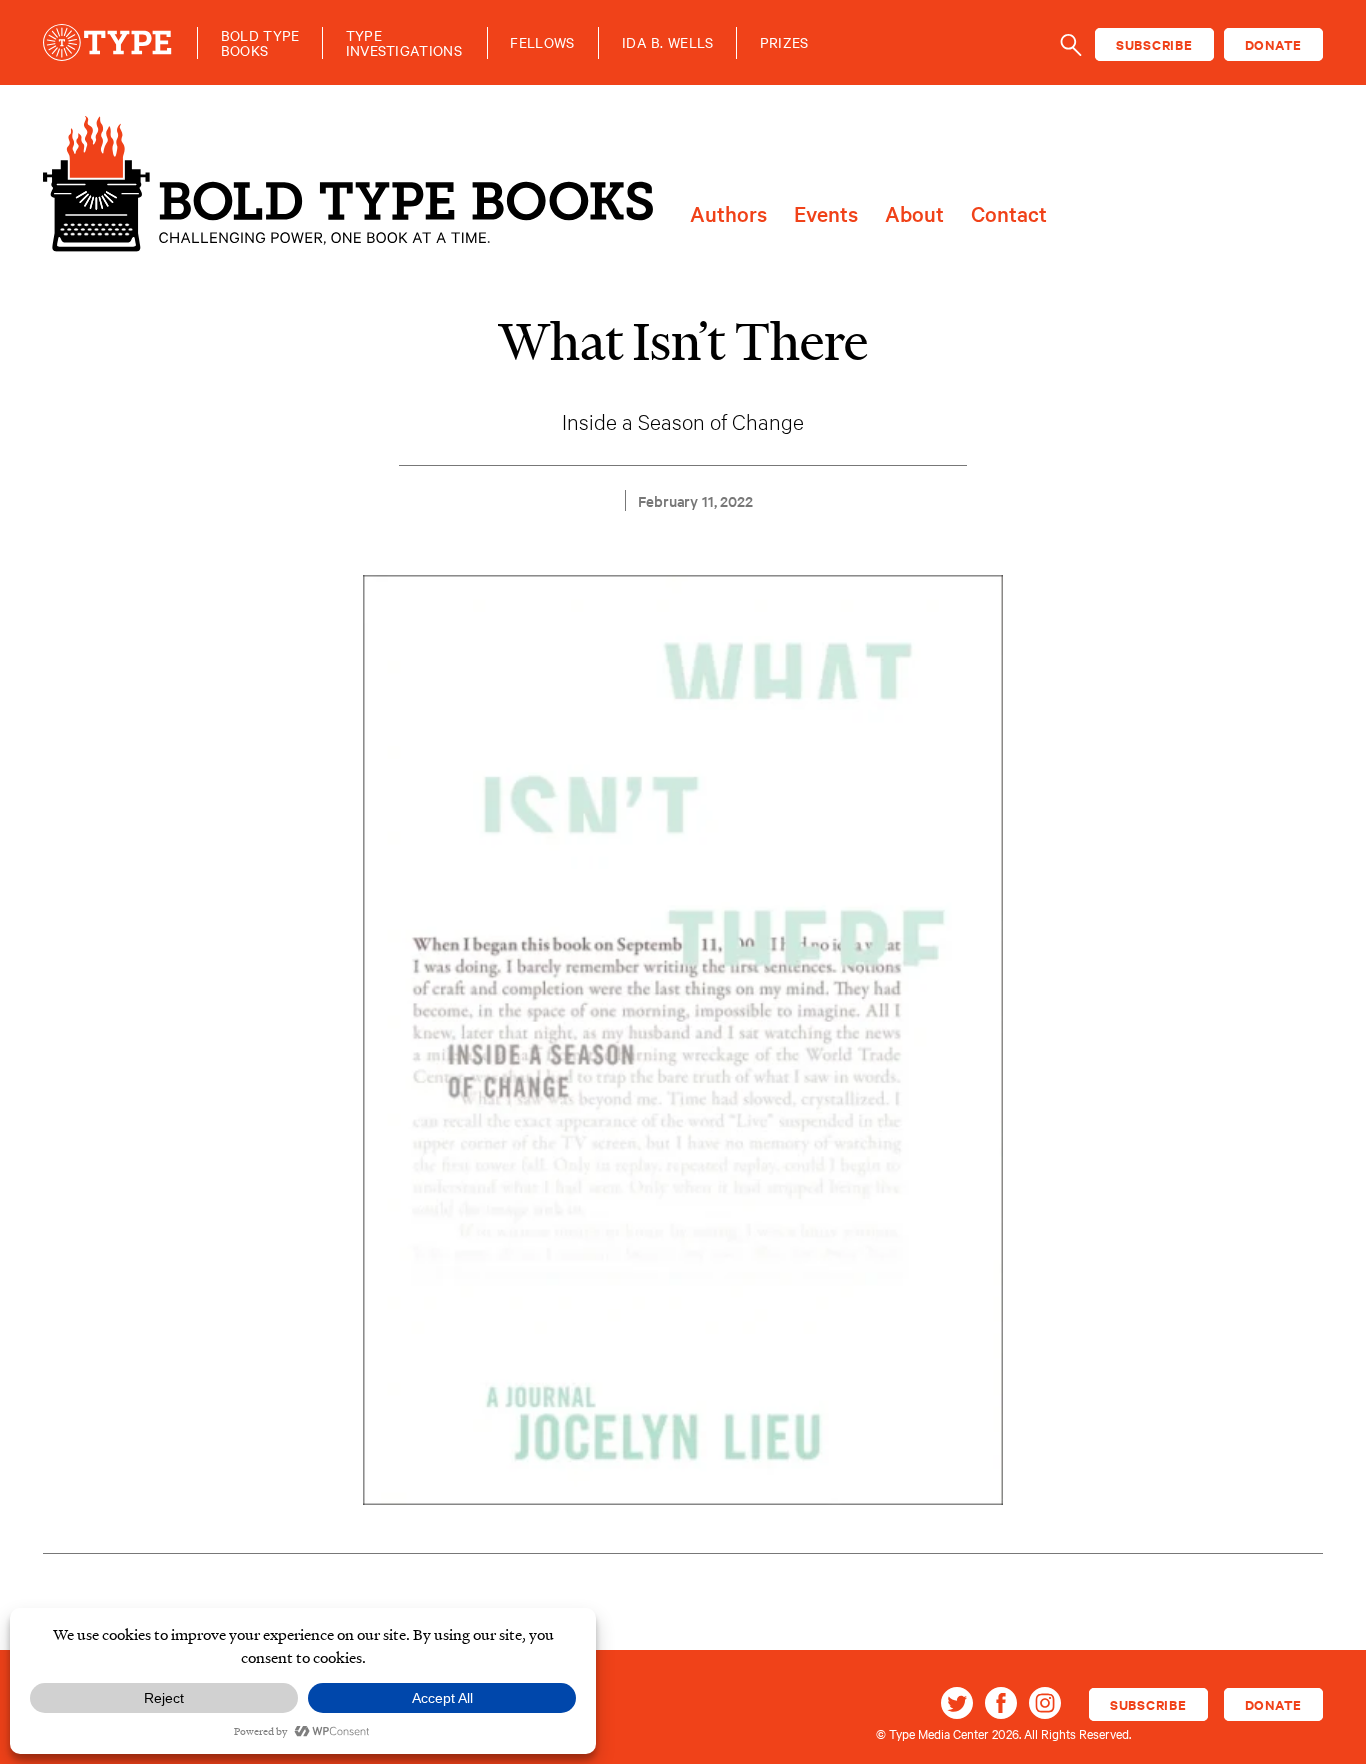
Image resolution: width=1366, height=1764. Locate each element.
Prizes (784, 42)
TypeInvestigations (404, 43)
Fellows (542, 42)
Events (826, 214)
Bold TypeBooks (260, 43)
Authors (728, 214)
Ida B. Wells (668, 42)
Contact (1009, 214)
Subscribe (1154, 44)
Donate (1274, 44)
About (914, 214)
